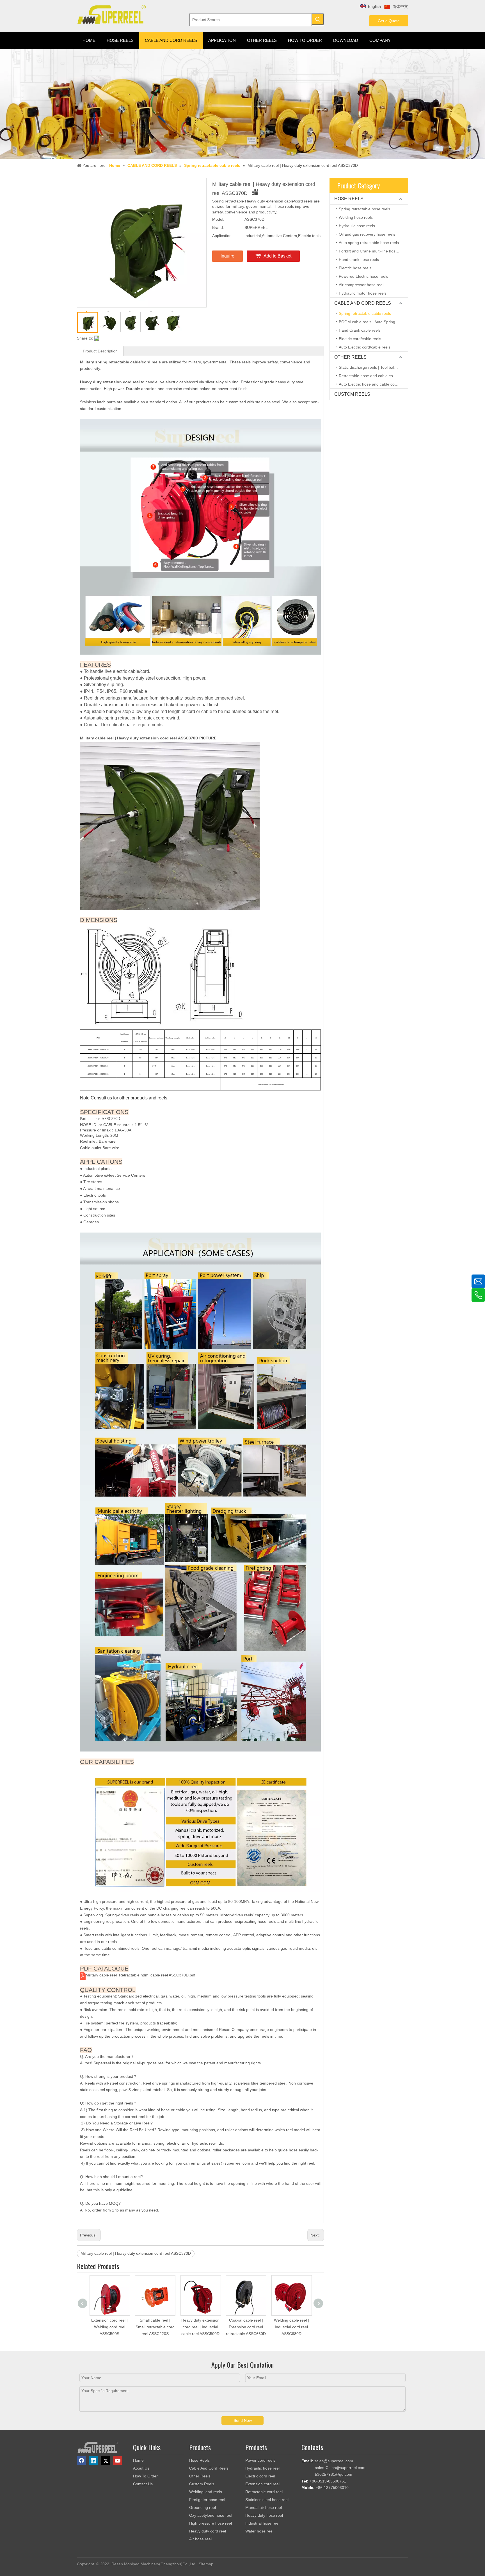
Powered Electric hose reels (363, 276)
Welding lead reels (206, 2492)
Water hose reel (259, 2531)
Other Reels (200, 2476)
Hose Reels (199, 2460)
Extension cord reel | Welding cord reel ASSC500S (109, 2327)
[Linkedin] (93, 2461)
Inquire (227, 256)
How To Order (145, 2476)
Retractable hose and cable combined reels (373, 376)
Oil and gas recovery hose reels (367, 234)
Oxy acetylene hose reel (211, 2515)
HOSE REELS (349, 199)
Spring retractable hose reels (364, 209)
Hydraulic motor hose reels (363, 293)
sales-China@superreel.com (340, 2468)
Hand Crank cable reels (360, 330)
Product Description (100, 351)
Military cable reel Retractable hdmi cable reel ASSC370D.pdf (140, 1975)
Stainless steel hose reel (267, 2500)
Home (138, 2460)
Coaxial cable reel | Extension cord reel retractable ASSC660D (246, 2327)
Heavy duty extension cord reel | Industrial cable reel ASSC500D (200, 2327)
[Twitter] (106, 2461)
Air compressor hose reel (361, 285)
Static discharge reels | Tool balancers (372, 367)
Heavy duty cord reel (208, 2531)
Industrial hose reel (262, 2523)
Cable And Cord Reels (209, 2468)
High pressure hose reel (211, 2523)
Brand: (218, 227)
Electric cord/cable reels (360, 339)
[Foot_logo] (98, 2447)
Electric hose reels (355, 268)
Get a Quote (389, 21)
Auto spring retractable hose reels (369, 243)
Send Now (243, 2420)
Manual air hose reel (264, 2507)
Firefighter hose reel (207, 2500)
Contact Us (143, 2484)
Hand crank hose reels (359, 259)
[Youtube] (118, 2461)
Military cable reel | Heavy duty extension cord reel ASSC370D (136, 2253)
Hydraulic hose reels (357, 226)
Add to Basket (277, 256)
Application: (222, 236)
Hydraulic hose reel (262, 2468)
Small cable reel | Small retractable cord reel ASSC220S (155, 2327)
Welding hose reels (356, 217)
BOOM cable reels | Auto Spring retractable (373, 322)
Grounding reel (203, 2507)
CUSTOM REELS (352, 394)
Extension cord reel (262, 2484)
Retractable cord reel (264, 2492)
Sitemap (206, 2564)
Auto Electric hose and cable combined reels (373, 384)
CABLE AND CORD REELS (363, 303)
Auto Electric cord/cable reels (365, 347)
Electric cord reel (260, 2476)
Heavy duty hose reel (264, 2515)
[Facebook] (81, 2461)
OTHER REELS (350, 357)
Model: (218, 219)
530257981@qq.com (334, 2474)
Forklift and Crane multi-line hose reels (373, 251)
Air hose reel (200, 2539)
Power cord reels (260, 2460)
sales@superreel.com (334, 2461)
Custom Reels (202, 2484)
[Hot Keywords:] (318, 19)
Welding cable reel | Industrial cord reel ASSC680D (291, 2327)
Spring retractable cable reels (365, 313)
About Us (141, 2468)
